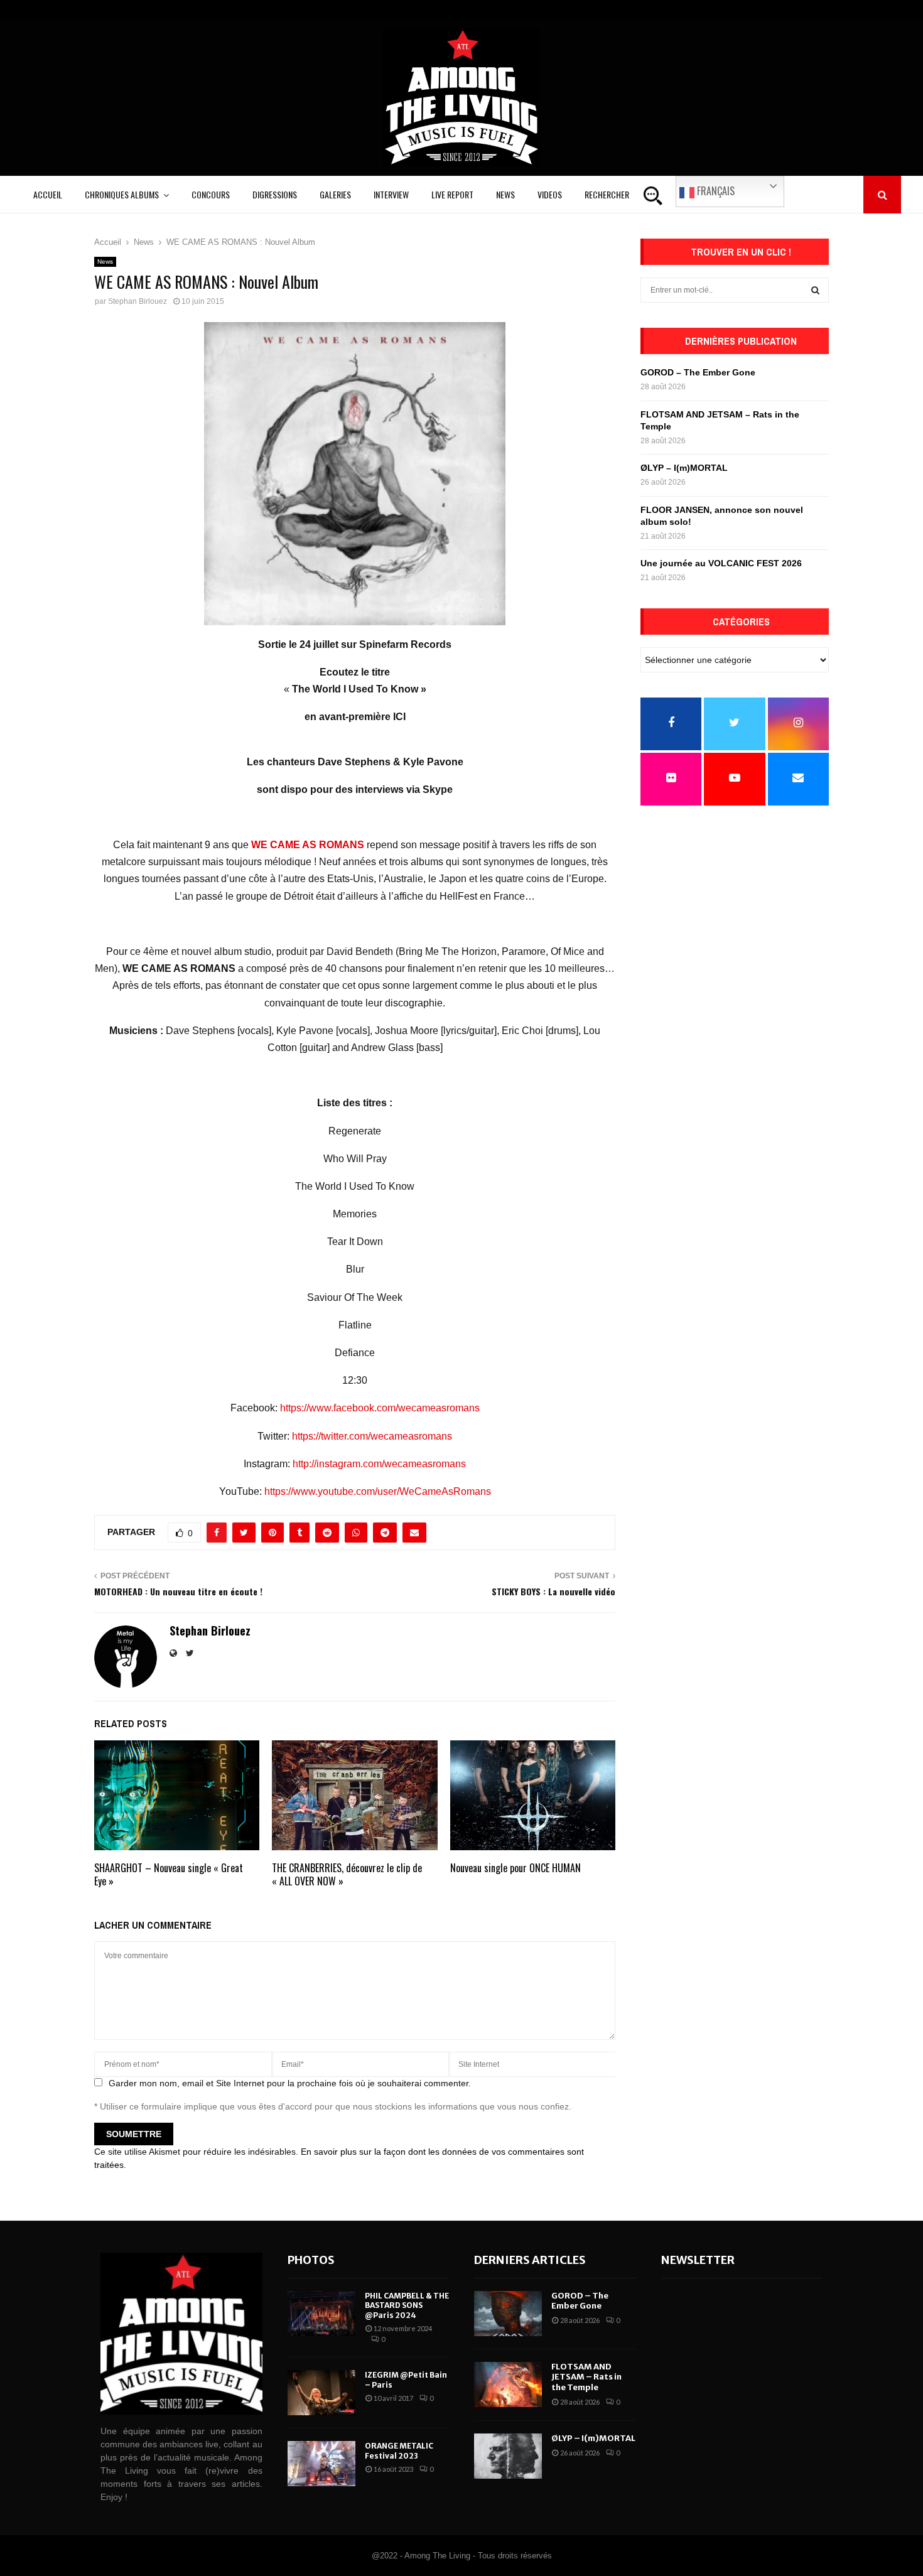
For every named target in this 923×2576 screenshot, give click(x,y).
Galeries (335, 194)
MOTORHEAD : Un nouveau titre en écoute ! (178, 1591)
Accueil (48, 194)
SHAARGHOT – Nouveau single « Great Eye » (169, 1874)
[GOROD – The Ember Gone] (508, 2314)
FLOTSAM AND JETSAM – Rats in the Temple (586, 2377)
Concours (211, 194)
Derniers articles (530, 2260)
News (505, 194)
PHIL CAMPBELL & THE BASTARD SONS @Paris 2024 (407, 2305)
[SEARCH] (815, 290)
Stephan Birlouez (138, 301)
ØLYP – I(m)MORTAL (684, 468)
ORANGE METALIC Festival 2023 (399, 2451)
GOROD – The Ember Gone (698, 372)
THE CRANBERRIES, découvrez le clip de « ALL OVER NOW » (347, 1874)
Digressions (275, 194)
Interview (391, 194)
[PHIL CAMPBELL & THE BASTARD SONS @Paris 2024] (321, 2314)
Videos (550, 194)
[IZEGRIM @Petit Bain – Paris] (321, 2393)
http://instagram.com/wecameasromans (379, 1464)
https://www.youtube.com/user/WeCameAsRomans (378, 1491)
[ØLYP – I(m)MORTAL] (508, 2456)
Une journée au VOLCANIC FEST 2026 (721, 563)
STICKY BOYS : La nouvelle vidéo (553, 1591)
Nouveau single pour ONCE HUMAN (515, 1868)
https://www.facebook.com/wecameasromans (380, 1408)
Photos (311, 2260)
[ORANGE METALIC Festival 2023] (321, 2464)
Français (715, 191)
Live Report (452, 194)
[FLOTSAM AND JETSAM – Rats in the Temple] (508, 2385)
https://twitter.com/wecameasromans (372, 1436)
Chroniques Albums (122, 194)
